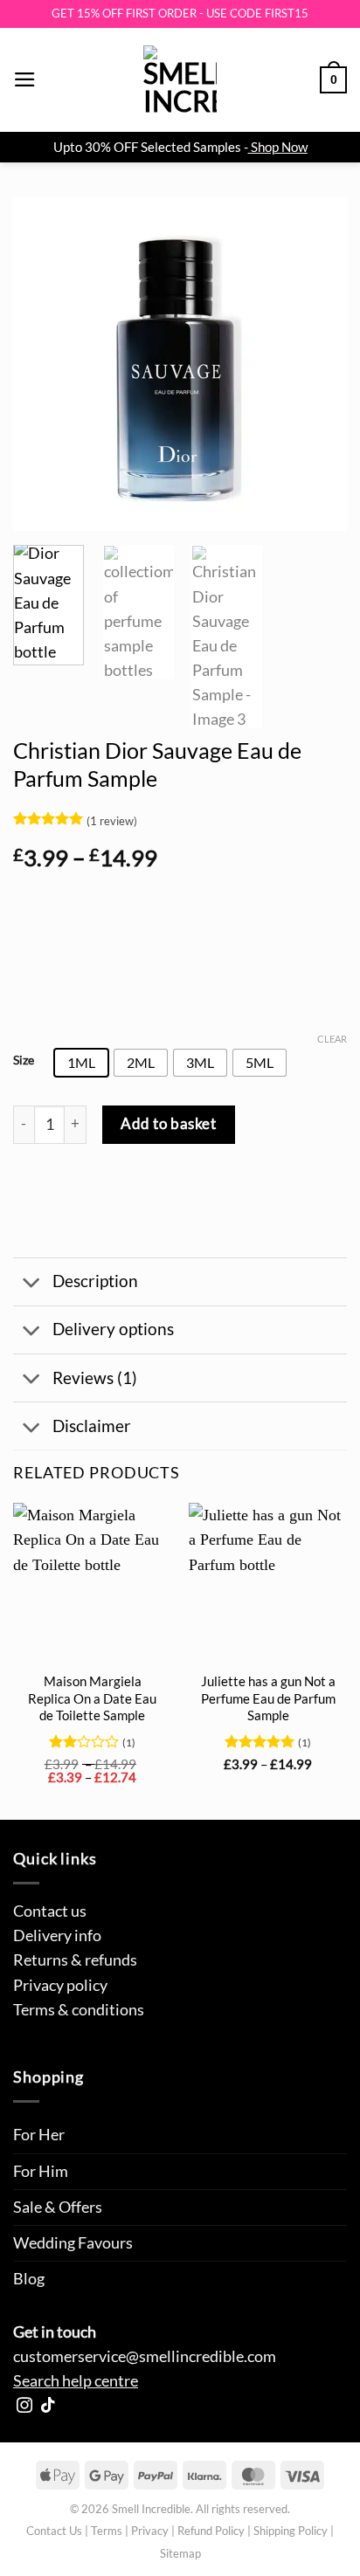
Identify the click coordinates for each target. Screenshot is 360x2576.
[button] (25, 79)
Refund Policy (211, 2531)
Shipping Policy (291, 2531)
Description (95, 1281)
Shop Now (279, 147)
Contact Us (54, 2531)
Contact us (50, 1911)
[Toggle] (32, 1283)
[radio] (81, 1063)
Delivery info (57, 1935)
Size (24, 1061)
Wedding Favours (73, 2243)
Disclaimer (92, 1426)
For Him (41, 2171)
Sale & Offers (58, 2207)
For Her (39, 2135)
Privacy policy (60, 1985)
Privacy (150, 2531)
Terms (107, 2531)
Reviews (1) (95, 1378)
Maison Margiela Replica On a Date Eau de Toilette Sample (92, 1698)
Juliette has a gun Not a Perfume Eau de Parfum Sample (268, 1698)
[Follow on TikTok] (48, 2407)
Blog (29, 2279)
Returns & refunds (75, 1960)
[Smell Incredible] (180, 80)
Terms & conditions (79, 2010)
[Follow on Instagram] (24, 2407)
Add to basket (168, 1123)
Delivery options (113, 1329)
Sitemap (180, 2553)
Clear (332, 1039)
